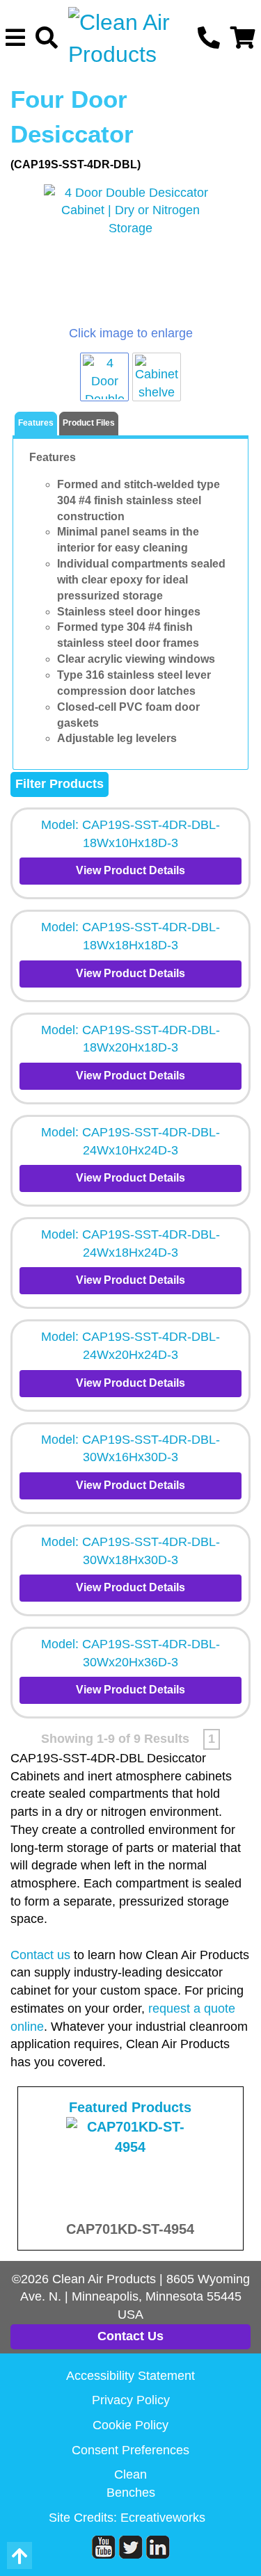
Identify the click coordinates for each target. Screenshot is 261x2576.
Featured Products (130, 2107)
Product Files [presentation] (89, 423)
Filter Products (60, 784)
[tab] (36, 424)
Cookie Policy (130, 2425)
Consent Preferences (130, 2450)
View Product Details (130, 870)
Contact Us (130, 2336)
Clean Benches (131, 2484)
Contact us (40, 1955)
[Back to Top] (19, 2555)
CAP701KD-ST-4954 (130, 2229)
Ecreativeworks (163, 2518)
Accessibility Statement (130, 2376)
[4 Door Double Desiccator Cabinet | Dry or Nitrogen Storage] (130, 255)
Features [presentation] (36, 423)
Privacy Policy (131, 2400)
